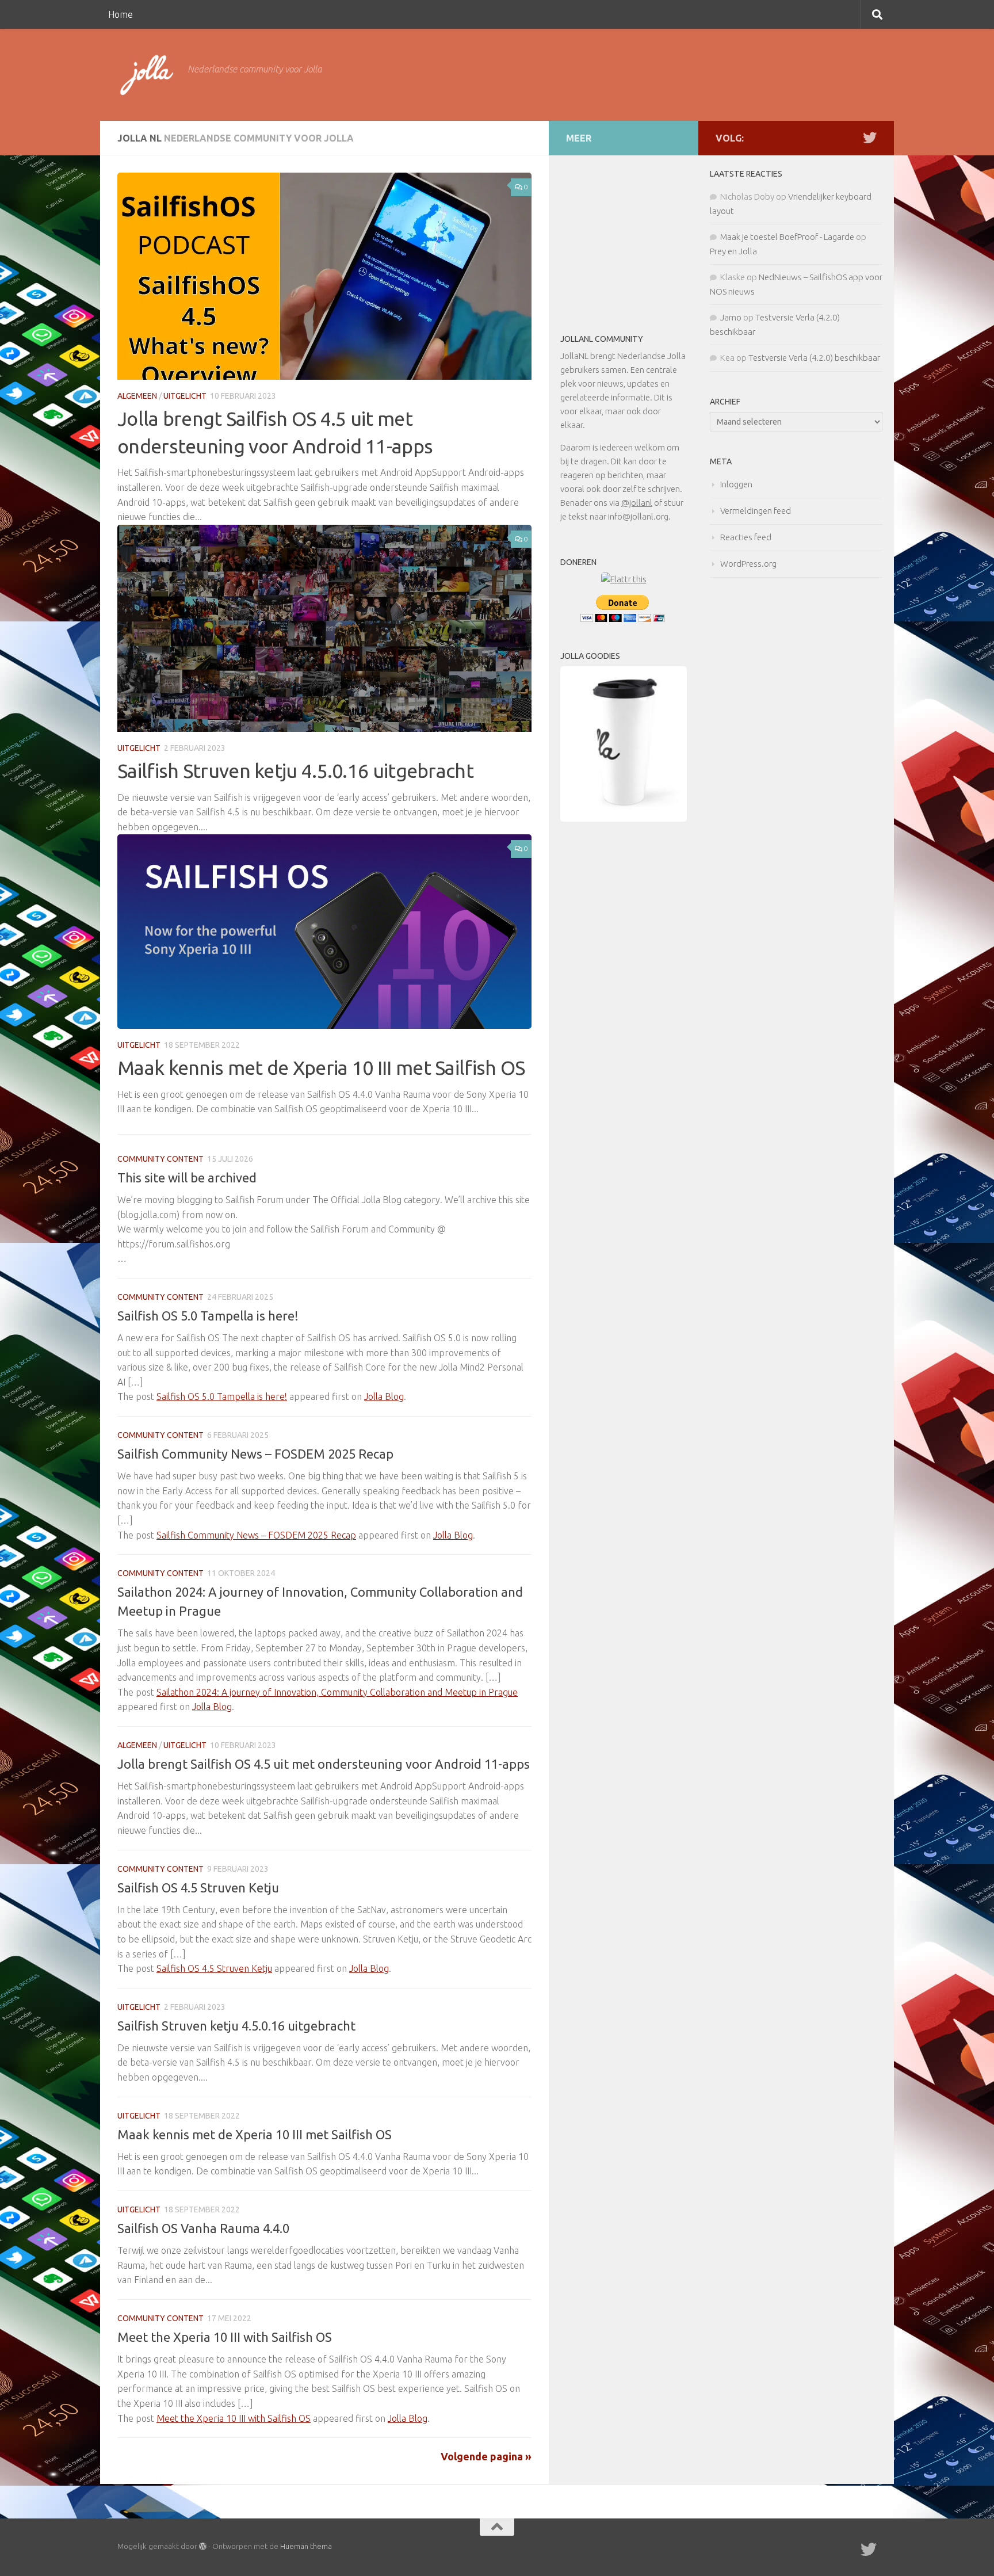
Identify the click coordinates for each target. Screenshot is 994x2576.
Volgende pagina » (486, 2456)
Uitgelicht (185, 396)
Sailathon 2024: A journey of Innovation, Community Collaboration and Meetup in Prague (337, 1692)
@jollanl (637, 503)
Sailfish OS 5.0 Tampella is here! (208, 1316)
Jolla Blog (384, 1396)
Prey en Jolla (733, 251)
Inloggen (736, 484)
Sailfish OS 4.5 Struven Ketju (198, 1888)
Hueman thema (306, 2546)
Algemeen (137, 396)
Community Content (160, 1159)
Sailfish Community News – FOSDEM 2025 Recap (255, 1454)
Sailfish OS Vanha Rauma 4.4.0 (203, 2228)
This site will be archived (187, 1178)
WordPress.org (748, 564)
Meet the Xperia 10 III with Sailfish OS (225, 2337)
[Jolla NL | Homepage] (147, 75)
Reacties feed (746, 537)
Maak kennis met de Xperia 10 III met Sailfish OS (321, 1067)
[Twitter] (870, 138)
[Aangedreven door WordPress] (203, 2546)
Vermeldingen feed (756, 511)
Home (121, 14)
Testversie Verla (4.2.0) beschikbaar (814, 358)
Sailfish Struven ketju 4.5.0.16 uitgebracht (295, 770)
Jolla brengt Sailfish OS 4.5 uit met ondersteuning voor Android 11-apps (324, 1764)
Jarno (731, 317)
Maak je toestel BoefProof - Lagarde (787, 237)
